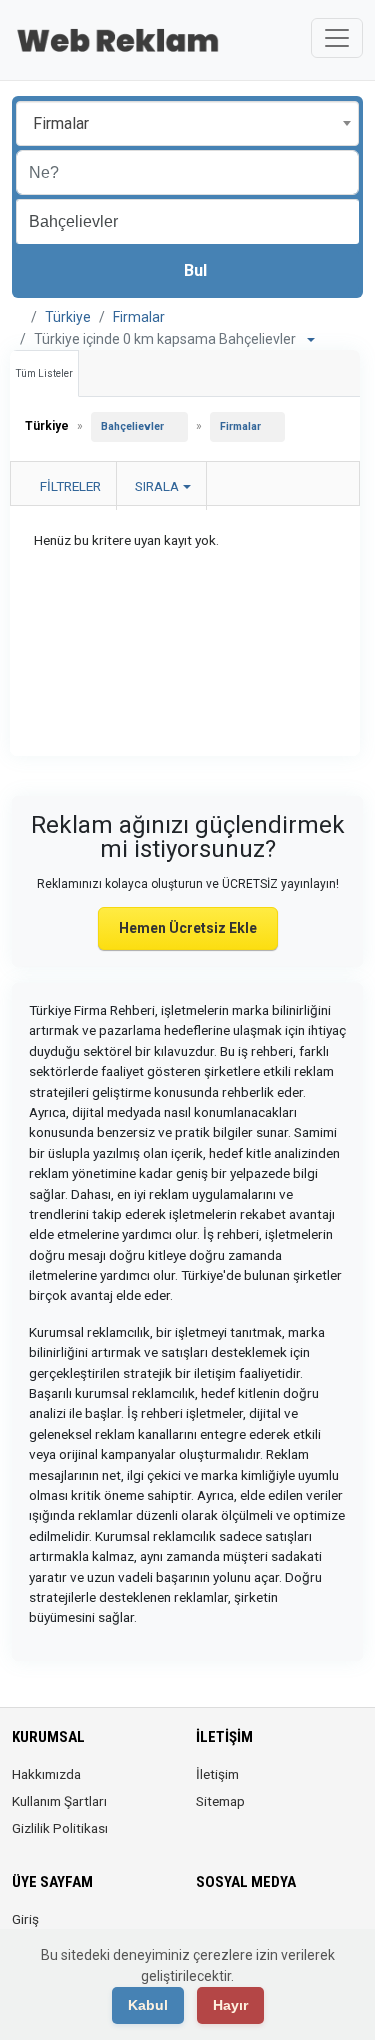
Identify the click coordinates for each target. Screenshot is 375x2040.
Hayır (230, 2005)
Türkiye (68, 317)
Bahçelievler (132, 426)
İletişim (217, 1774)
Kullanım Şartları (59, 1801)
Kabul (148, 2005)
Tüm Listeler (44, 373)
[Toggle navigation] (337, 38)
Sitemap (220, 1801)
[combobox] (187, 123)
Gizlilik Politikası (60, 1828)
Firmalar (139, 317)
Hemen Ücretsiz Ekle (188, 928)
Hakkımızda (46, 1774)
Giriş (25, 1919)
